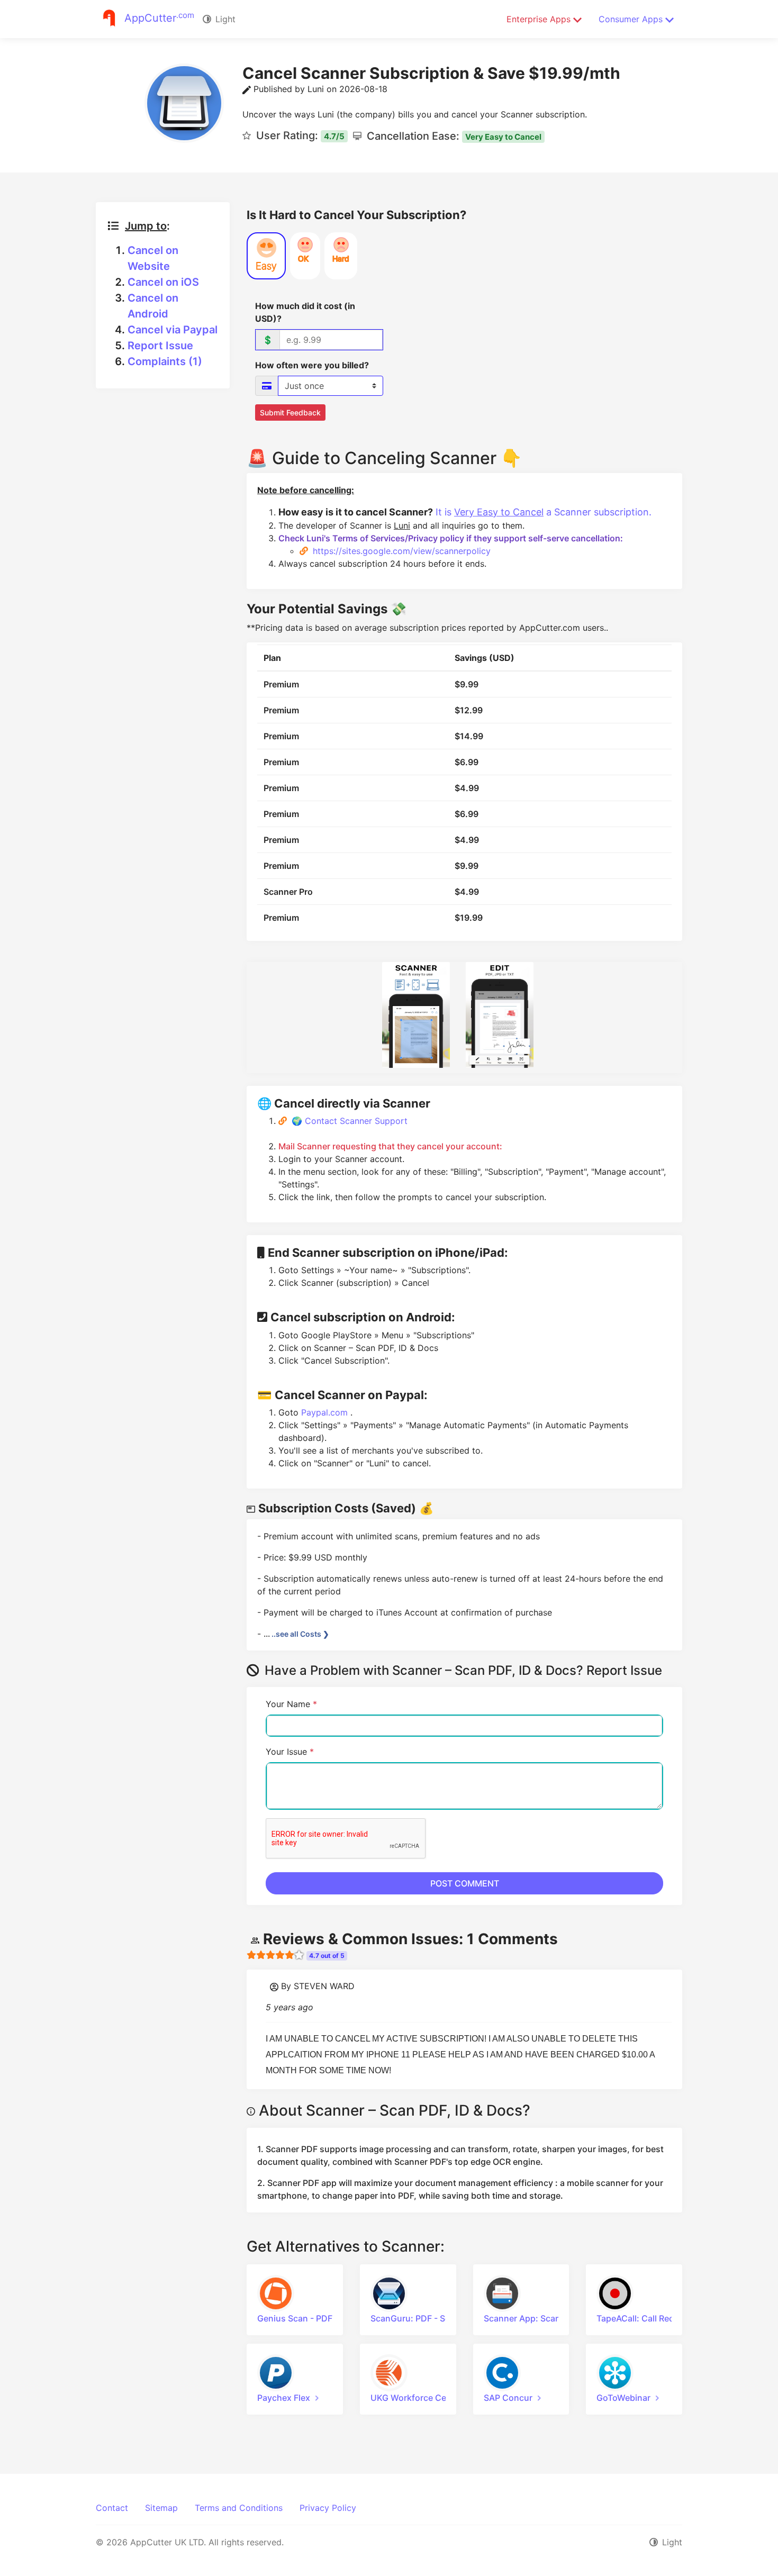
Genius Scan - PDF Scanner (313, 2318)
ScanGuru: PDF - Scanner (422, 2318)
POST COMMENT (465, 1883)
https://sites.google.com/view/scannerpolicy (402, 551)
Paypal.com (326, 1412)
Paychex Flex (284, 2398)
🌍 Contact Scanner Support (350, 1121)
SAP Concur (508, 2398)
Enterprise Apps (540, 19)
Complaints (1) (165, 361)
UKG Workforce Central (418, 2398)
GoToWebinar (623, 2398)
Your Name (291, 1704)
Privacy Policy (328, 2508)
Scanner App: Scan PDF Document (554, 2318)
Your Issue (290, 1752)
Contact (112, 2508)
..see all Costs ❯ (300, 1634)
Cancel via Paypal (173, 330)
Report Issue (160, 346)
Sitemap (161, 2508)
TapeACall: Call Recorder (646, 2318)
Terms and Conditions (239, 2508)
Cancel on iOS (163, 282)
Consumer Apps (632, 19)
